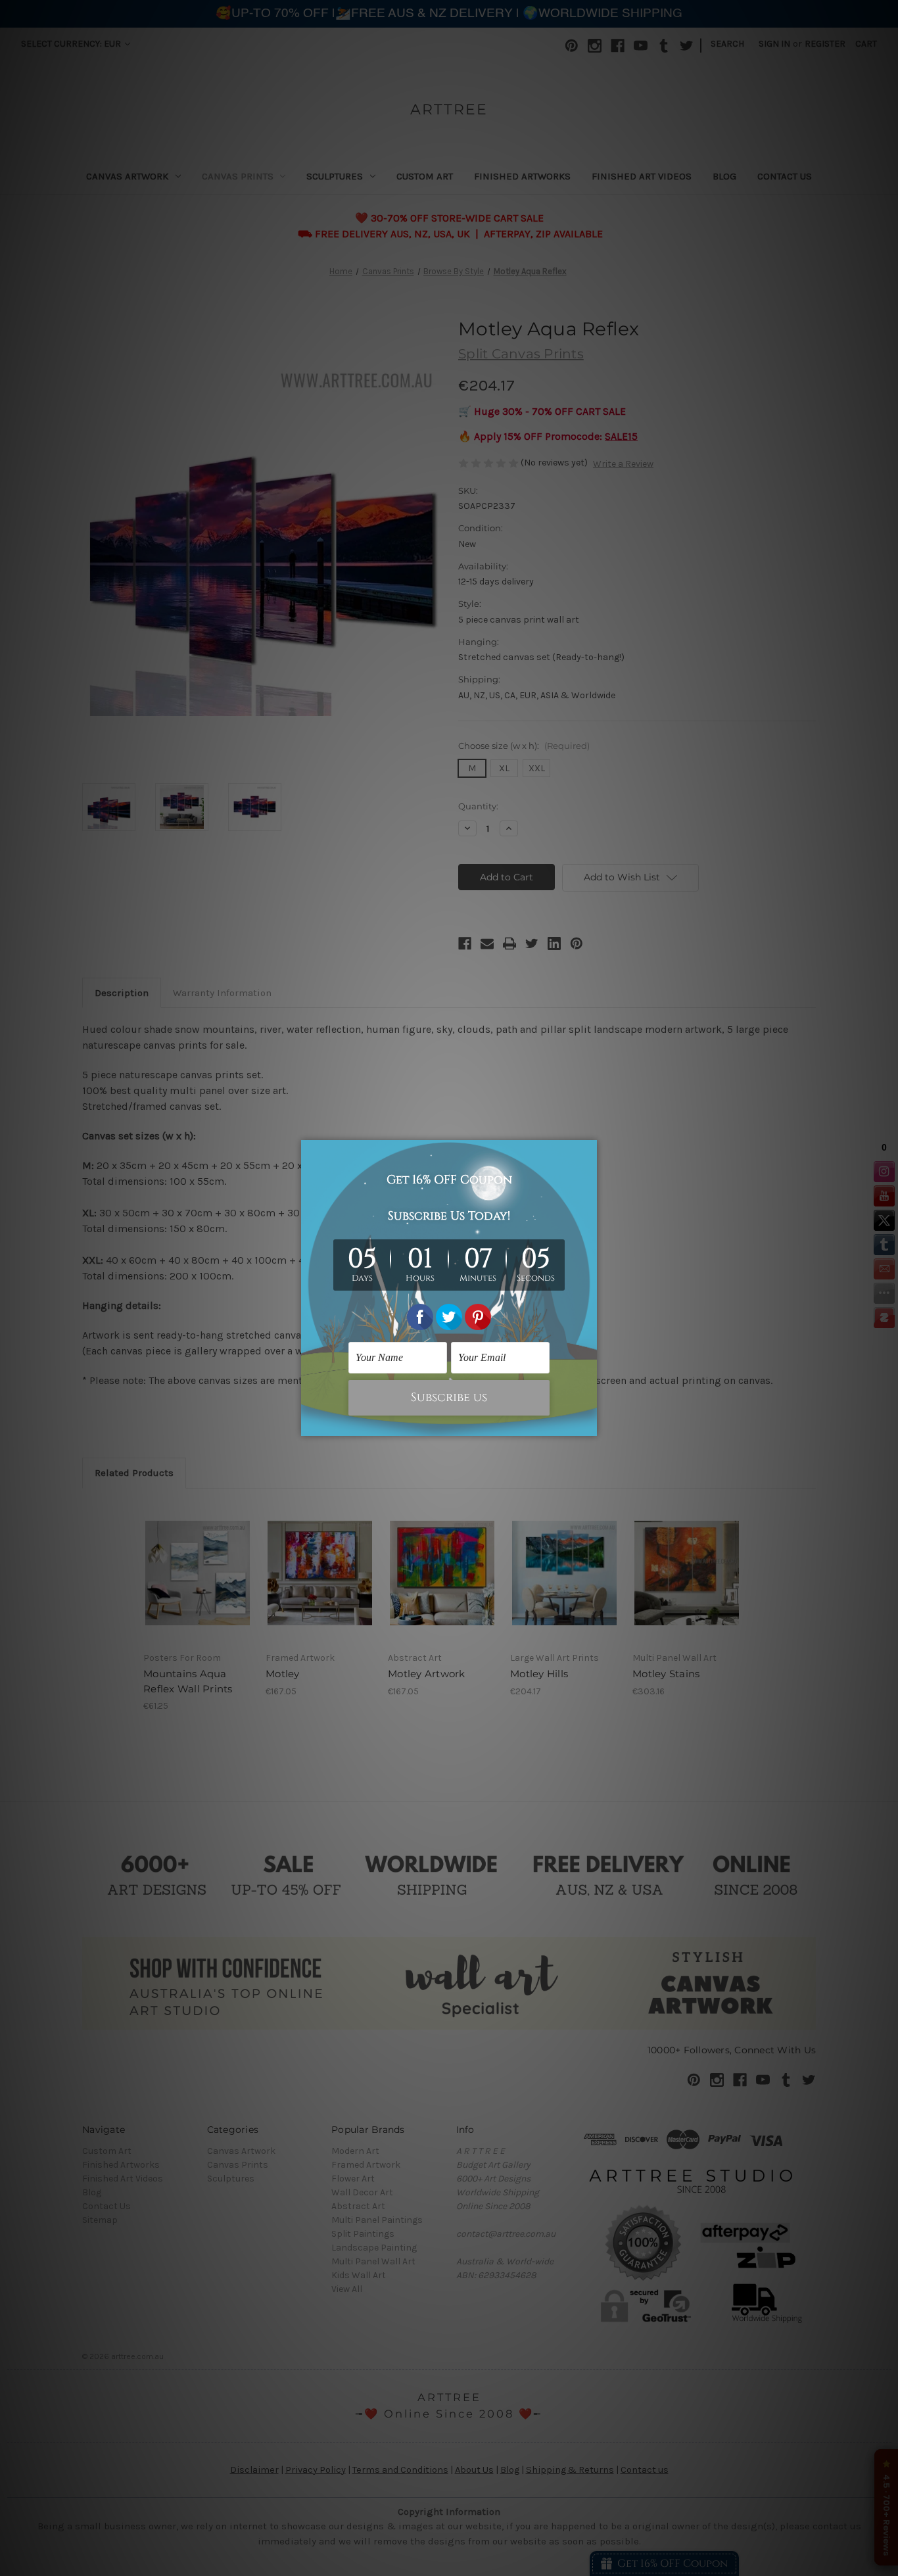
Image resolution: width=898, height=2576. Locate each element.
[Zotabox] (588, 1424)
